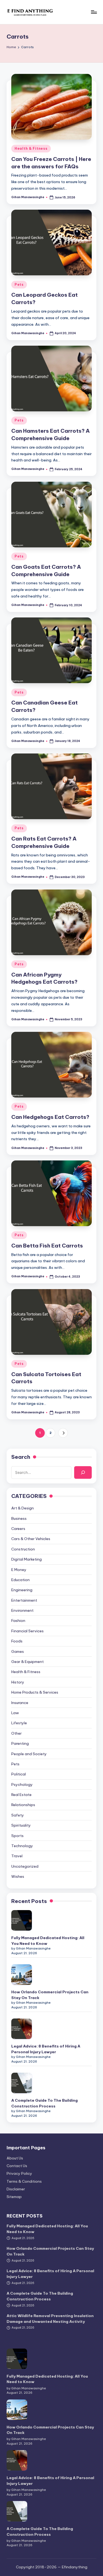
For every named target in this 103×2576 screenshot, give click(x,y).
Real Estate (21, 1795)
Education (20, 1580)
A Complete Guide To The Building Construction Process (44, 2103)
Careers (18, 1529)
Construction (23, 1549)
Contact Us (17, 2166)
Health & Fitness (31, 148)
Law (15, 1713)
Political (19, 1774)
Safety (18, 1815)
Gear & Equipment (27, 1662)
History (18, 1682)
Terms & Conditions (24, 2181)
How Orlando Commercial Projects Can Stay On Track (50, 1995)
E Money (19, 1570)
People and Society (29, 1754)
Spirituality (21, 1825)
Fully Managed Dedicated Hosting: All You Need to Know (48, 1940)
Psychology (22, 1784)
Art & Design (23, 1508)
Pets (19, 285)
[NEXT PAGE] (63, 1433)
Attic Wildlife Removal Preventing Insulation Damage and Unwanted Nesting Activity (50, 2318)
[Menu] (94, 12)
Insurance (20, 1703)
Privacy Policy (19, 2173)
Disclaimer (16, 2189)
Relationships (23, 1805)
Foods (17, 1641)
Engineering (22, 1590)
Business (19, 1518)
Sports (17, 1836)
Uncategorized (25, 1866)
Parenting (20, 1743)
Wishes (18, 1876)
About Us (15, 2158)
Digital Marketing (27, 1559)
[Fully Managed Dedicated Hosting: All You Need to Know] (22, 1920)
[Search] (83, 1472)
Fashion (18, 1621)
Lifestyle (19, 1723)
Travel (17, 1856)
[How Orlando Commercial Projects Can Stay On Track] (22, 1975)
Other (16, 1733)
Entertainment (24, 1600)
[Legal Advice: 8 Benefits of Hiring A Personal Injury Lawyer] (22, 2029)
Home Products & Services (35, 1692)
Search (21, 1457)
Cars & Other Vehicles (31, 1539)
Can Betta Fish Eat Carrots (47, 1246)
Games (18, 1651)
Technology (22, 1846)
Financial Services (27, 1631)
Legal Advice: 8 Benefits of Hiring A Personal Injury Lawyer (46, 2049)
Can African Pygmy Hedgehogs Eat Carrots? (44, 978)
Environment (22, 1610)
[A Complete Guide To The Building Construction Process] (22, 2083)
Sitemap (14, 2197)
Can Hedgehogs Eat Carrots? (50, 1117)
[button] (63, 1433)
